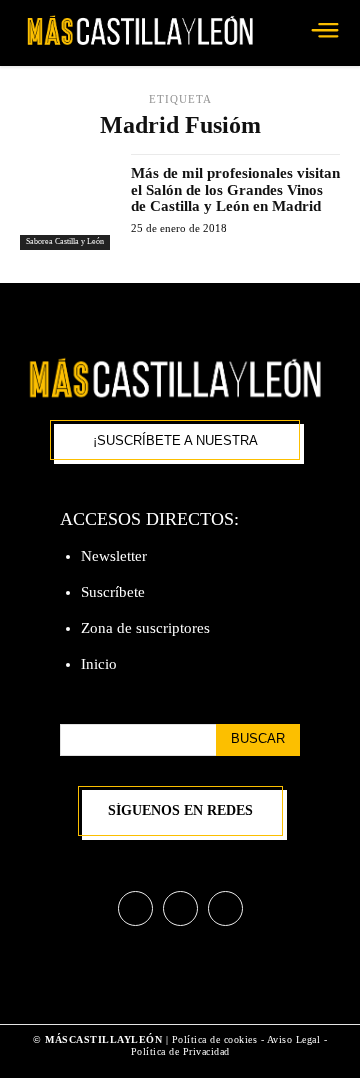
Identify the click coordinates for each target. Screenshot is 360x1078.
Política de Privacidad (180, 1051)
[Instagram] (180, 908)
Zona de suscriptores (145, 628)
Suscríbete (113, 592)
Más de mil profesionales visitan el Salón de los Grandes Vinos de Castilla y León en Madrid (235, 189)
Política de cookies (215, 1039)
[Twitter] (225, 908)
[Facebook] (135, 908)
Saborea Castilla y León (65, 241)
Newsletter (114, 556)
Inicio (99, 664)
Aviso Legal (295, 1039)
